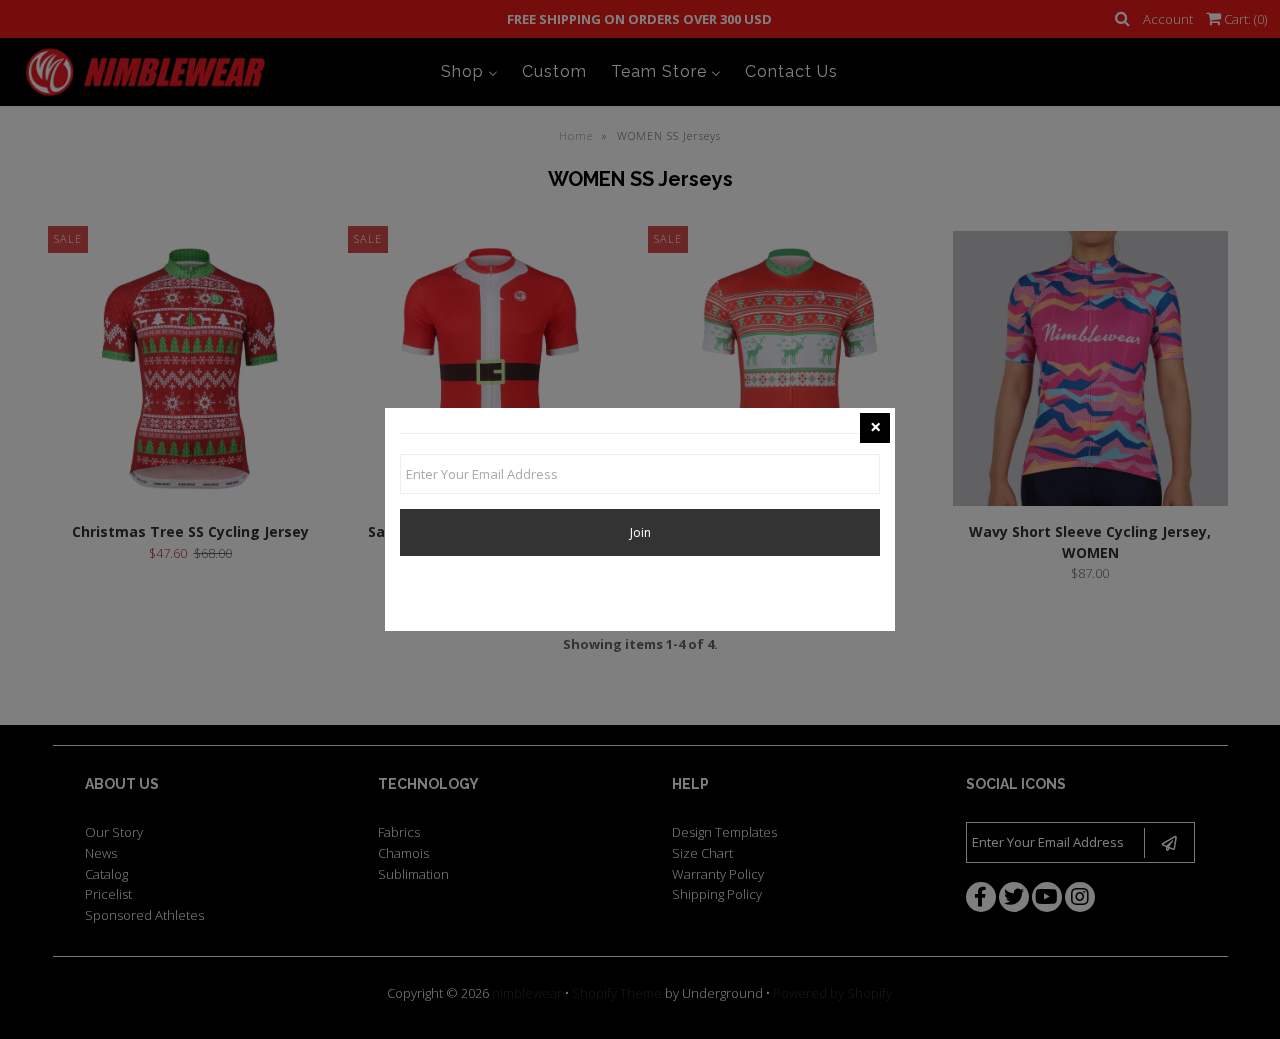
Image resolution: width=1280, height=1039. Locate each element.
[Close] (875, 428)
